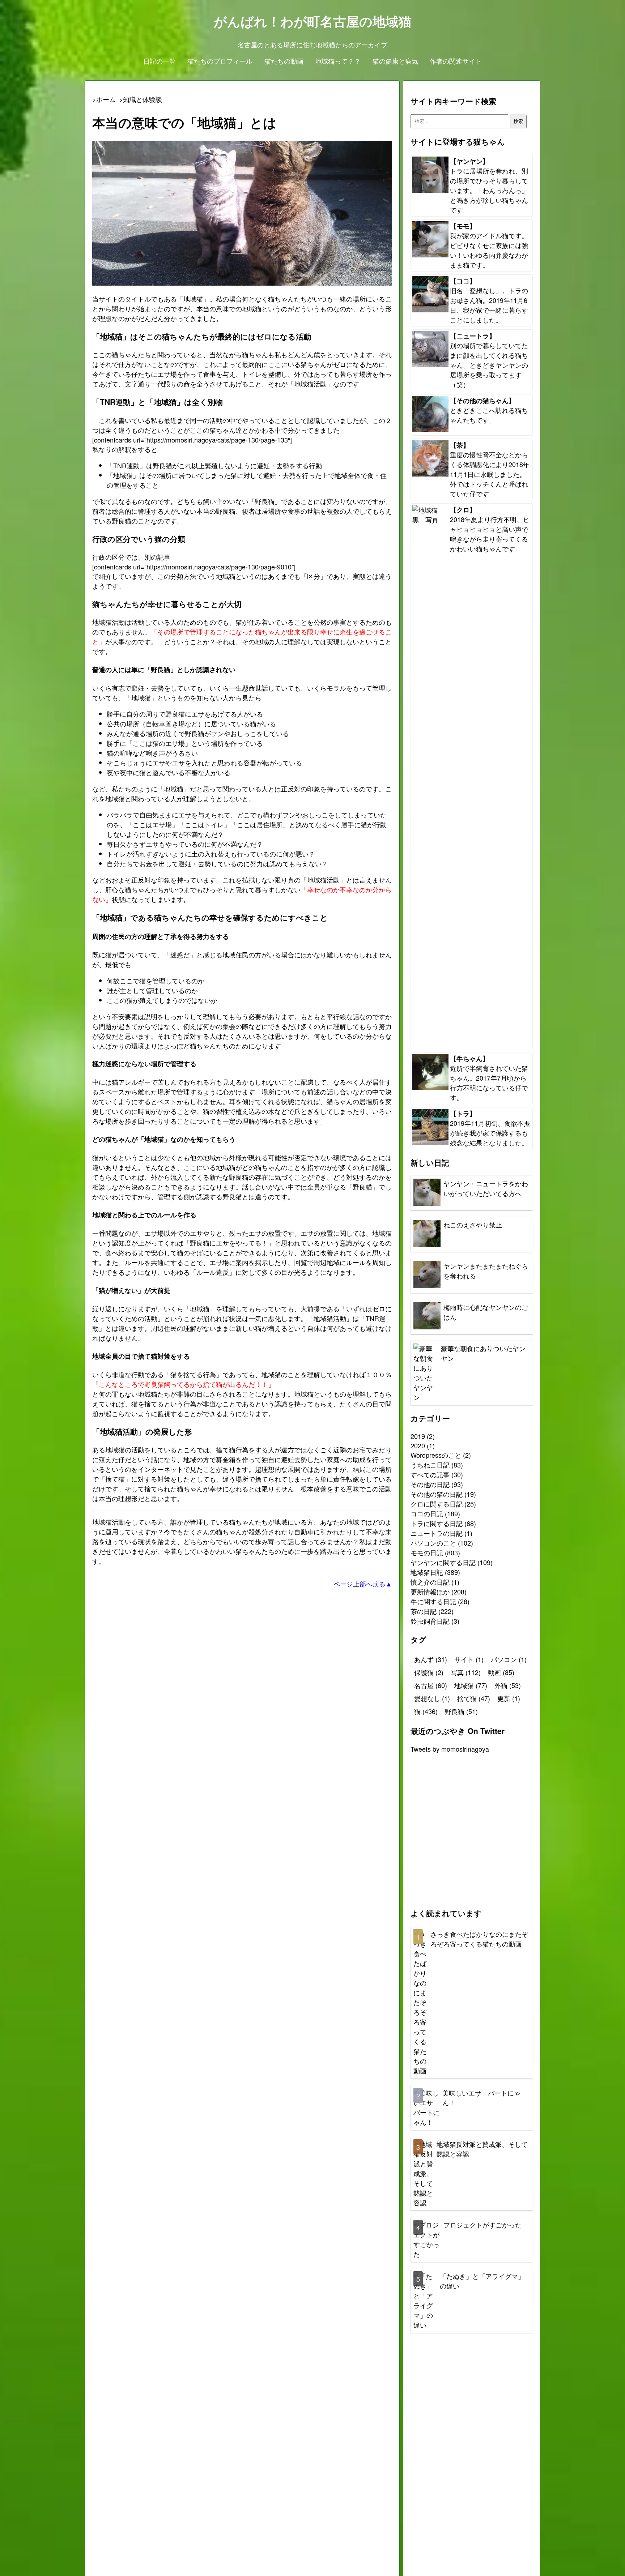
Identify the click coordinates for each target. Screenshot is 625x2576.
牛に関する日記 (433, 1601)
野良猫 (461, 1711)
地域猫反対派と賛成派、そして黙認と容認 (482, 2149)
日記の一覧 (160, 61)
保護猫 (429, 1672)
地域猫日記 (427, 1572)
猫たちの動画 (284, 61)
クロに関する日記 (437, 1504)
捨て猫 (474, 1698)
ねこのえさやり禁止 (473, 1225)
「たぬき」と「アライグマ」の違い (482, 2281)
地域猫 (471, 1685)
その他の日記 (430, 1484)
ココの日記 (427, 1513)
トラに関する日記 (437, 1523)
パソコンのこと (433, 1543)
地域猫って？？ (338, 61)
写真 (466, 1672)
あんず (431, 1659)
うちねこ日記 (430, 1465)
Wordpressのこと (436, 1455)
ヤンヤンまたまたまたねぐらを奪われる (486, 1271)
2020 (418, 1445)
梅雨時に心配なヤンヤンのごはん (486, 1312)
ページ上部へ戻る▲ (363, 1584)
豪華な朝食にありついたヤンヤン (483, 1353)
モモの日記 (427, 1552)
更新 (509, 1698)
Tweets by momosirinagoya (450, 1749)
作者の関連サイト (456, 61)
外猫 (508, 1685)
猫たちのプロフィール (220, 61)
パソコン (509, 1659)
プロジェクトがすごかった (482, 2225)
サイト (469, 1659)
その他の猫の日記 (437, 1494)
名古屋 (431, 1685)
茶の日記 (424, 1611)
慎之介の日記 (430, 1582)
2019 (418, 1436)
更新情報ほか (430, 1592)
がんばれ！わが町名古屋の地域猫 (313, 21)
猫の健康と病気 (395, 61)
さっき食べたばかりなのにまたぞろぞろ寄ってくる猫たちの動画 (479, 1939)
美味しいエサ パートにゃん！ (481, 2097)
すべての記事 (430, 1474)
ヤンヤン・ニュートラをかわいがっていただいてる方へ (486, 1188)
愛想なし (432, 1698)
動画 (501, 1672)
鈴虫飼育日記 (430, 1621)
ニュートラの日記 (437, 1533)
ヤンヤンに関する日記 (443, 1562)
